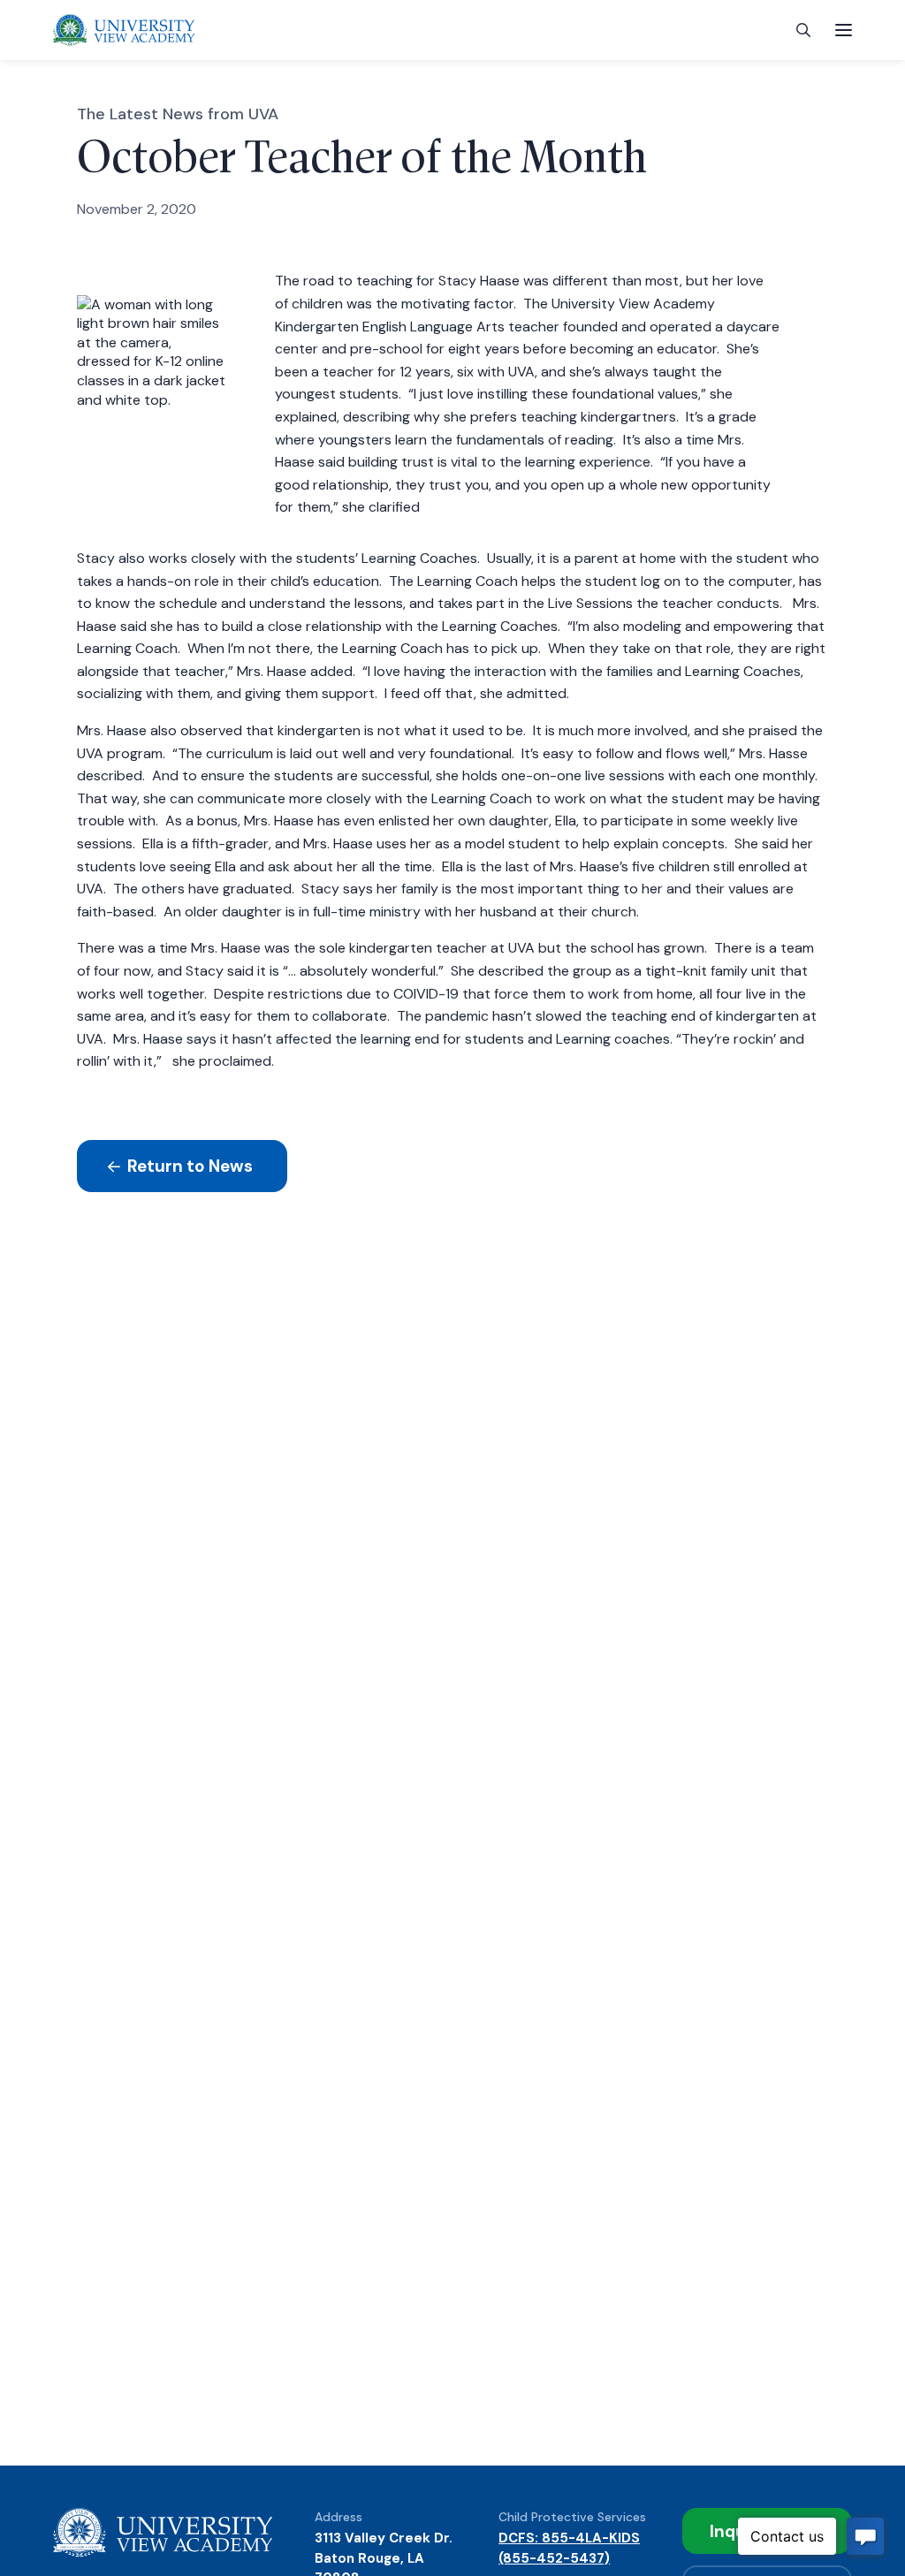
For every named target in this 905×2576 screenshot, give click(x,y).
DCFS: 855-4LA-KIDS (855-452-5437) (569, 2548)
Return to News (188, 1166)
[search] (803, 30)
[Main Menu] (844, 30)
